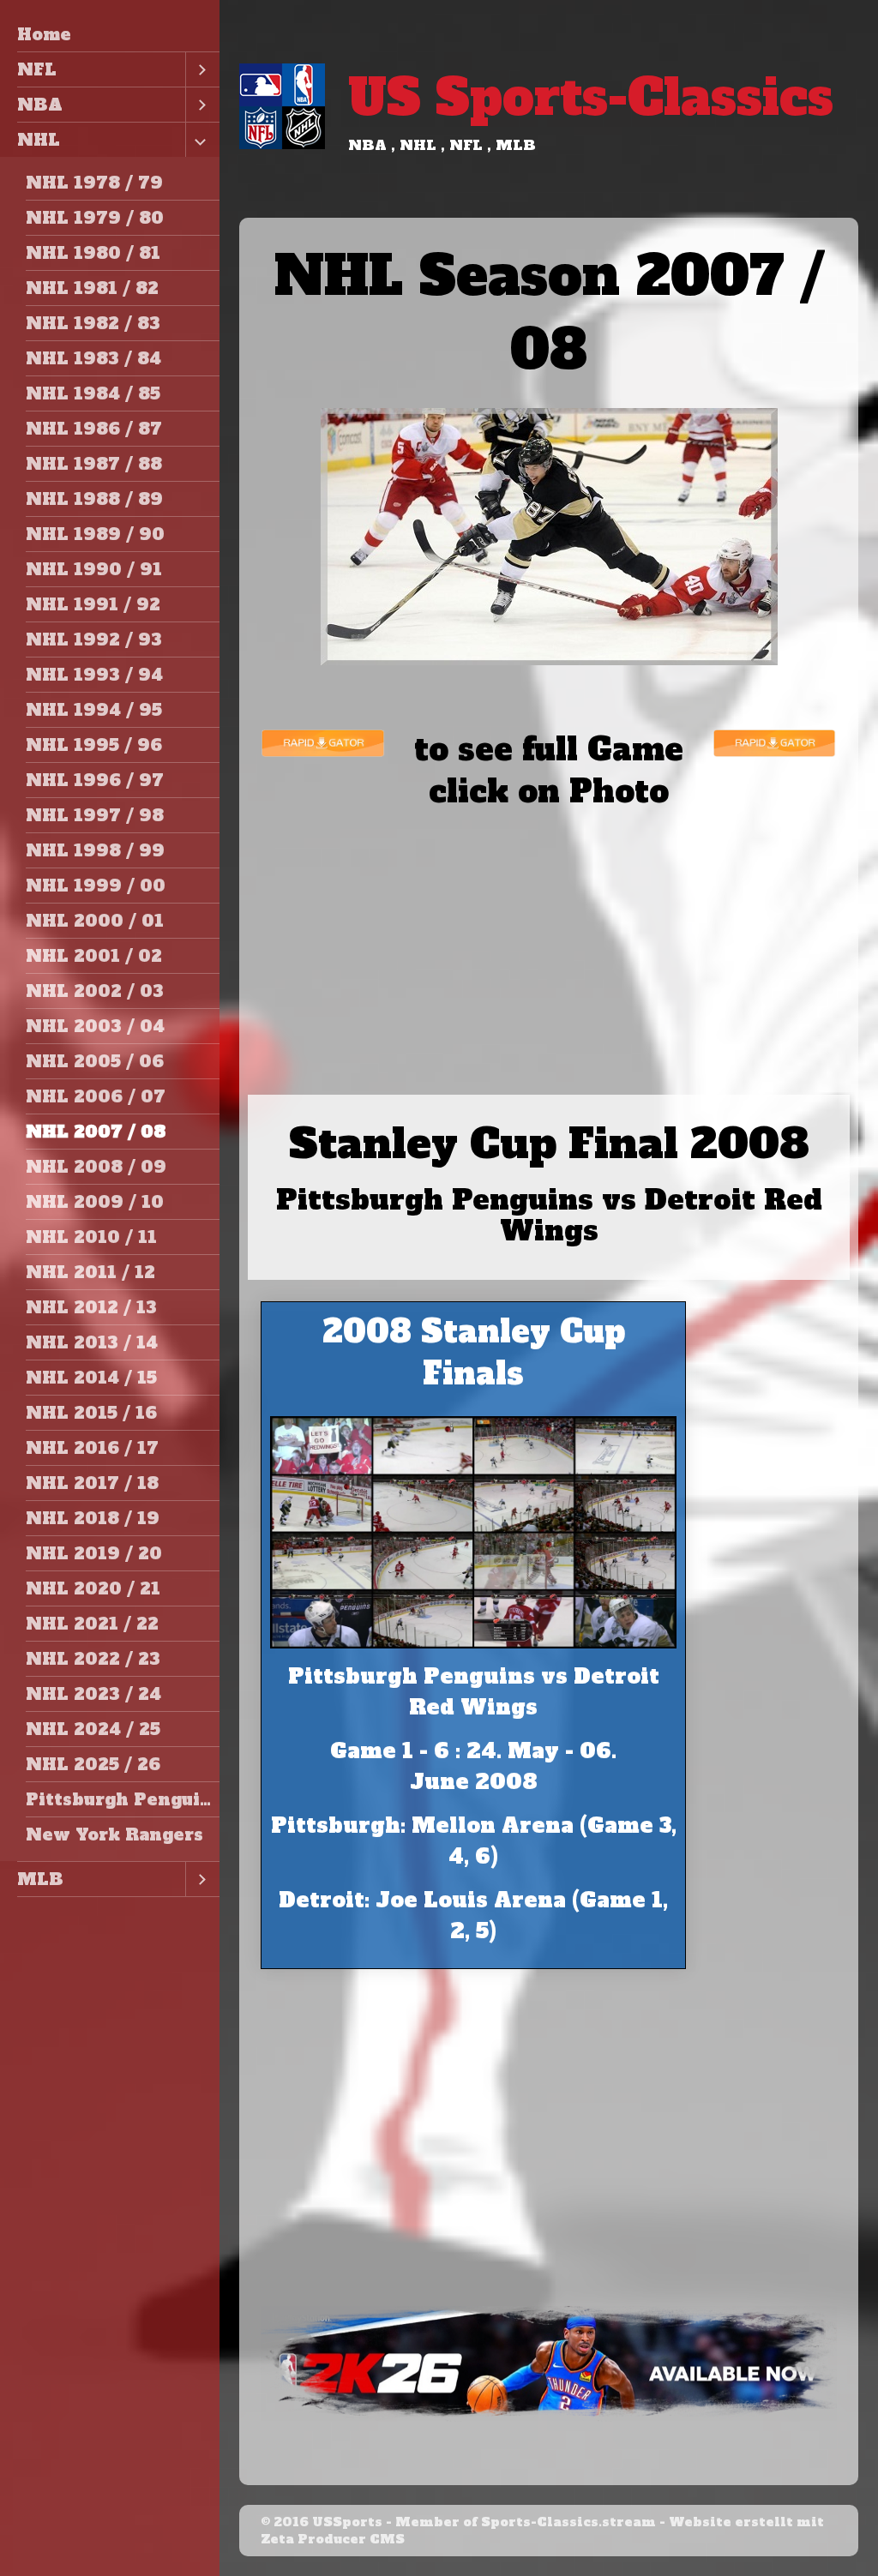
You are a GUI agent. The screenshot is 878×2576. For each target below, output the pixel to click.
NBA (40, 105)
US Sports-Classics (591, 97)
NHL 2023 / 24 (93, 1694)
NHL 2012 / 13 (91, 1307)
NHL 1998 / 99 (95, 850)
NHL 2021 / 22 (92, 1624)
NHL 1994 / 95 (94, 710)
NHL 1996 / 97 (95, 780)
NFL (37, 69)
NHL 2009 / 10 (95, 1202)
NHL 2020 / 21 (93, 1588)
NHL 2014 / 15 (91, 1378)
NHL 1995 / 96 (94, 745)
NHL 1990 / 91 (94, 569)
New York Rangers (114, 1834)
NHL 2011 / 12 (90, 1272)
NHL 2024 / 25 (93, 1729)
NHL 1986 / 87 (94, 429)
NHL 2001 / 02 (94, 956)
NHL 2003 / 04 (95, 1026)
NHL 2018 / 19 (93, 1518)
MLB (40, 1879)
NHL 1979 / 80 (95, 218)
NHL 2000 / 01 (95, 921)
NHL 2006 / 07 (96, 1096)
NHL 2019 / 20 (94, 1553)
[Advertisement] (549, 933)
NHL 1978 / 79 (94, 183)
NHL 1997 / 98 (95, 815)
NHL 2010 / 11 (91, 1237)
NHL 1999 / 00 (96, 886)
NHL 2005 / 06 (95, 1061)
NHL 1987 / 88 (94, 464)
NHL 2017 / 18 (92, 1483)
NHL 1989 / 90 (95, 534)
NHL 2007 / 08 (96, 1132)
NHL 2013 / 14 (92, 1342)
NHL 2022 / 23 (93, 1659)
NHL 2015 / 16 (91, 1413)
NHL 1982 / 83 (93, 323)
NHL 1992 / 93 (94, 639)
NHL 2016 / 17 (92, 1448)
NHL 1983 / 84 (93, 358)
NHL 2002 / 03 (95, 991)
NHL (39, 140)
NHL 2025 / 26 (93, 1764)
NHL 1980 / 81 (93, 253)
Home (44, 34)
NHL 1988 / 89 (94, 499)
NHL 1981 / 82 (92, 288)
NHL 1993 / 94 (94, 675)
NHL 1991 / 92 (93, 604)
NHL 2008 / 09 (96, 1167)
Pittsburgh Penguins (123, 1799)
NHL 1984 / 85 (93, 393)
